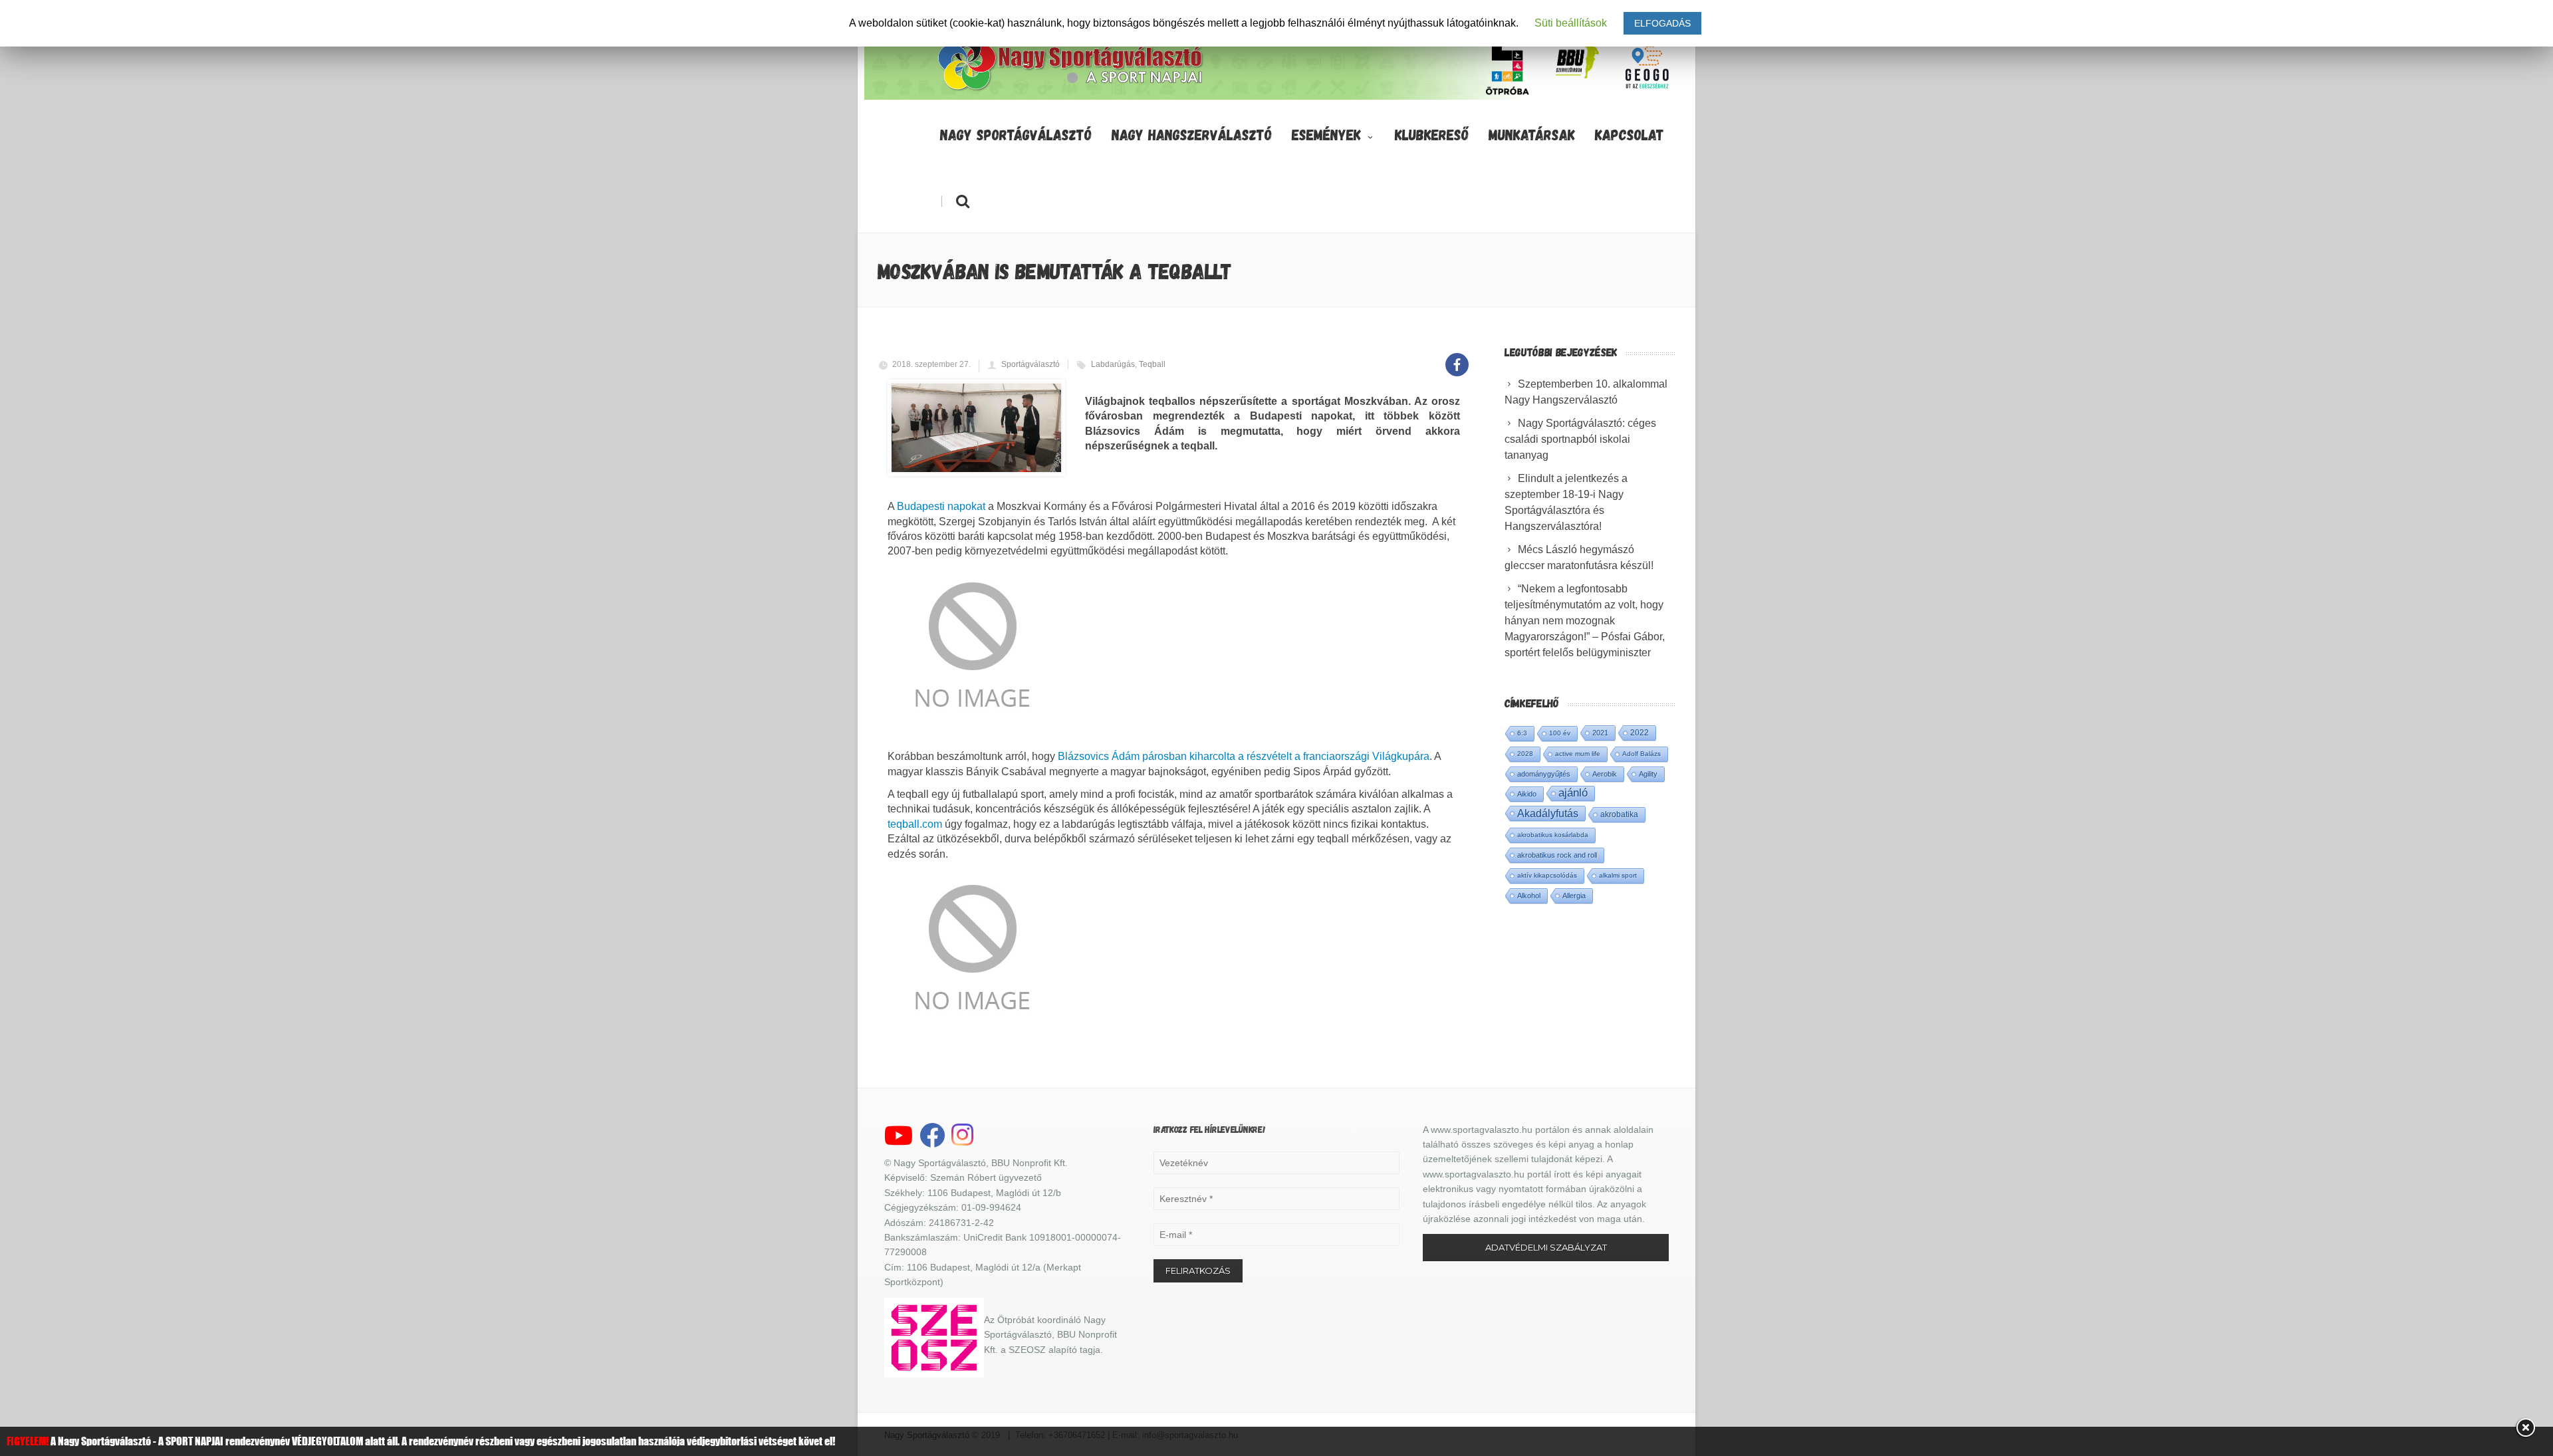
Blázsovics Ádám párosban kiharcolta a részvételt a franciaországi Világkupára (1244, 756)
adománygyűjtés (1544, 774)
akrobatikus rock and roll (1557, 855)
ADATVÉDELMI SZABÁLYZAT (1546, 1247)
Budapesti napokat (941, 506)
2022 (1640, 733)
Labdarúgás (1113, 364)
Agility (1648, 774)
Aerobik (1605, 774)
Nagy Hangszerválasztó (1192, 134)
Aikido (1527, 794)
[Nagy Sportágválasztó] (1071, 89)
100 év (1560, 733)
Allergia (1574, 896)
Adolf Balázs (1641, 754)
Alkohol (1529, 896)
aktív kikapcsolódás (1547, 875)
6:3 (1522, 733)
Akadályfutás (1548, 813)
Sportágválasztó (1031, 364)
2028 (1525, 754)
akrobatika (1619, 814)
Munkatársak (1532, 134)
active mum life (1578, 754)
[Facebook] (1457, 357)
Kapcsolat (1630, 134)
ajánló (1573, 793)
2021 (1600, 733)
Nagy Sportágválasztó (1016, 134)
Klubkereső (1432, 134)
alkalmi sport (1618, 875)
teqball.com (915, 824)
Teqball (1152, 364)
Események (1326, 134)
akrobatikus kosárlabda (1553, 835)
